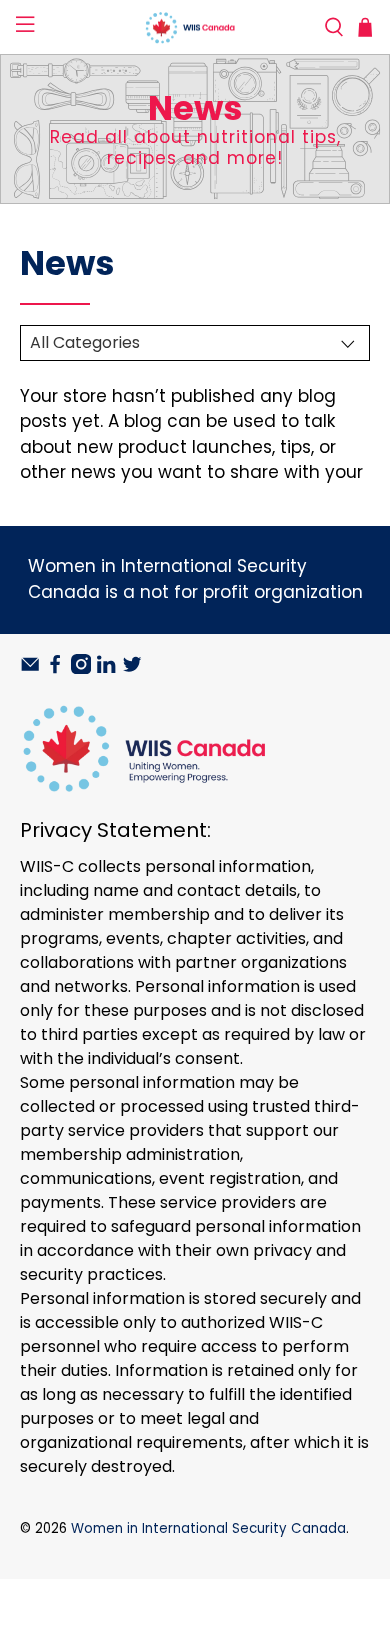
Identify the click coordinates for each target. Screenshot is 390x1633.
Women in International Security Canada (208, 1528)
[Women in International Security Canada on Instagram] (81, 668)
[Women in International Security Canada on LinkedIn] (106, 668)
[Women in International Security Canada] (195, 27)
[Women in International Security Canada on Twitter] (132, 668)
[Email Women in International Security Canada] (30, 668)
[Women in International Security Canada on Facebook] (55, 668)
